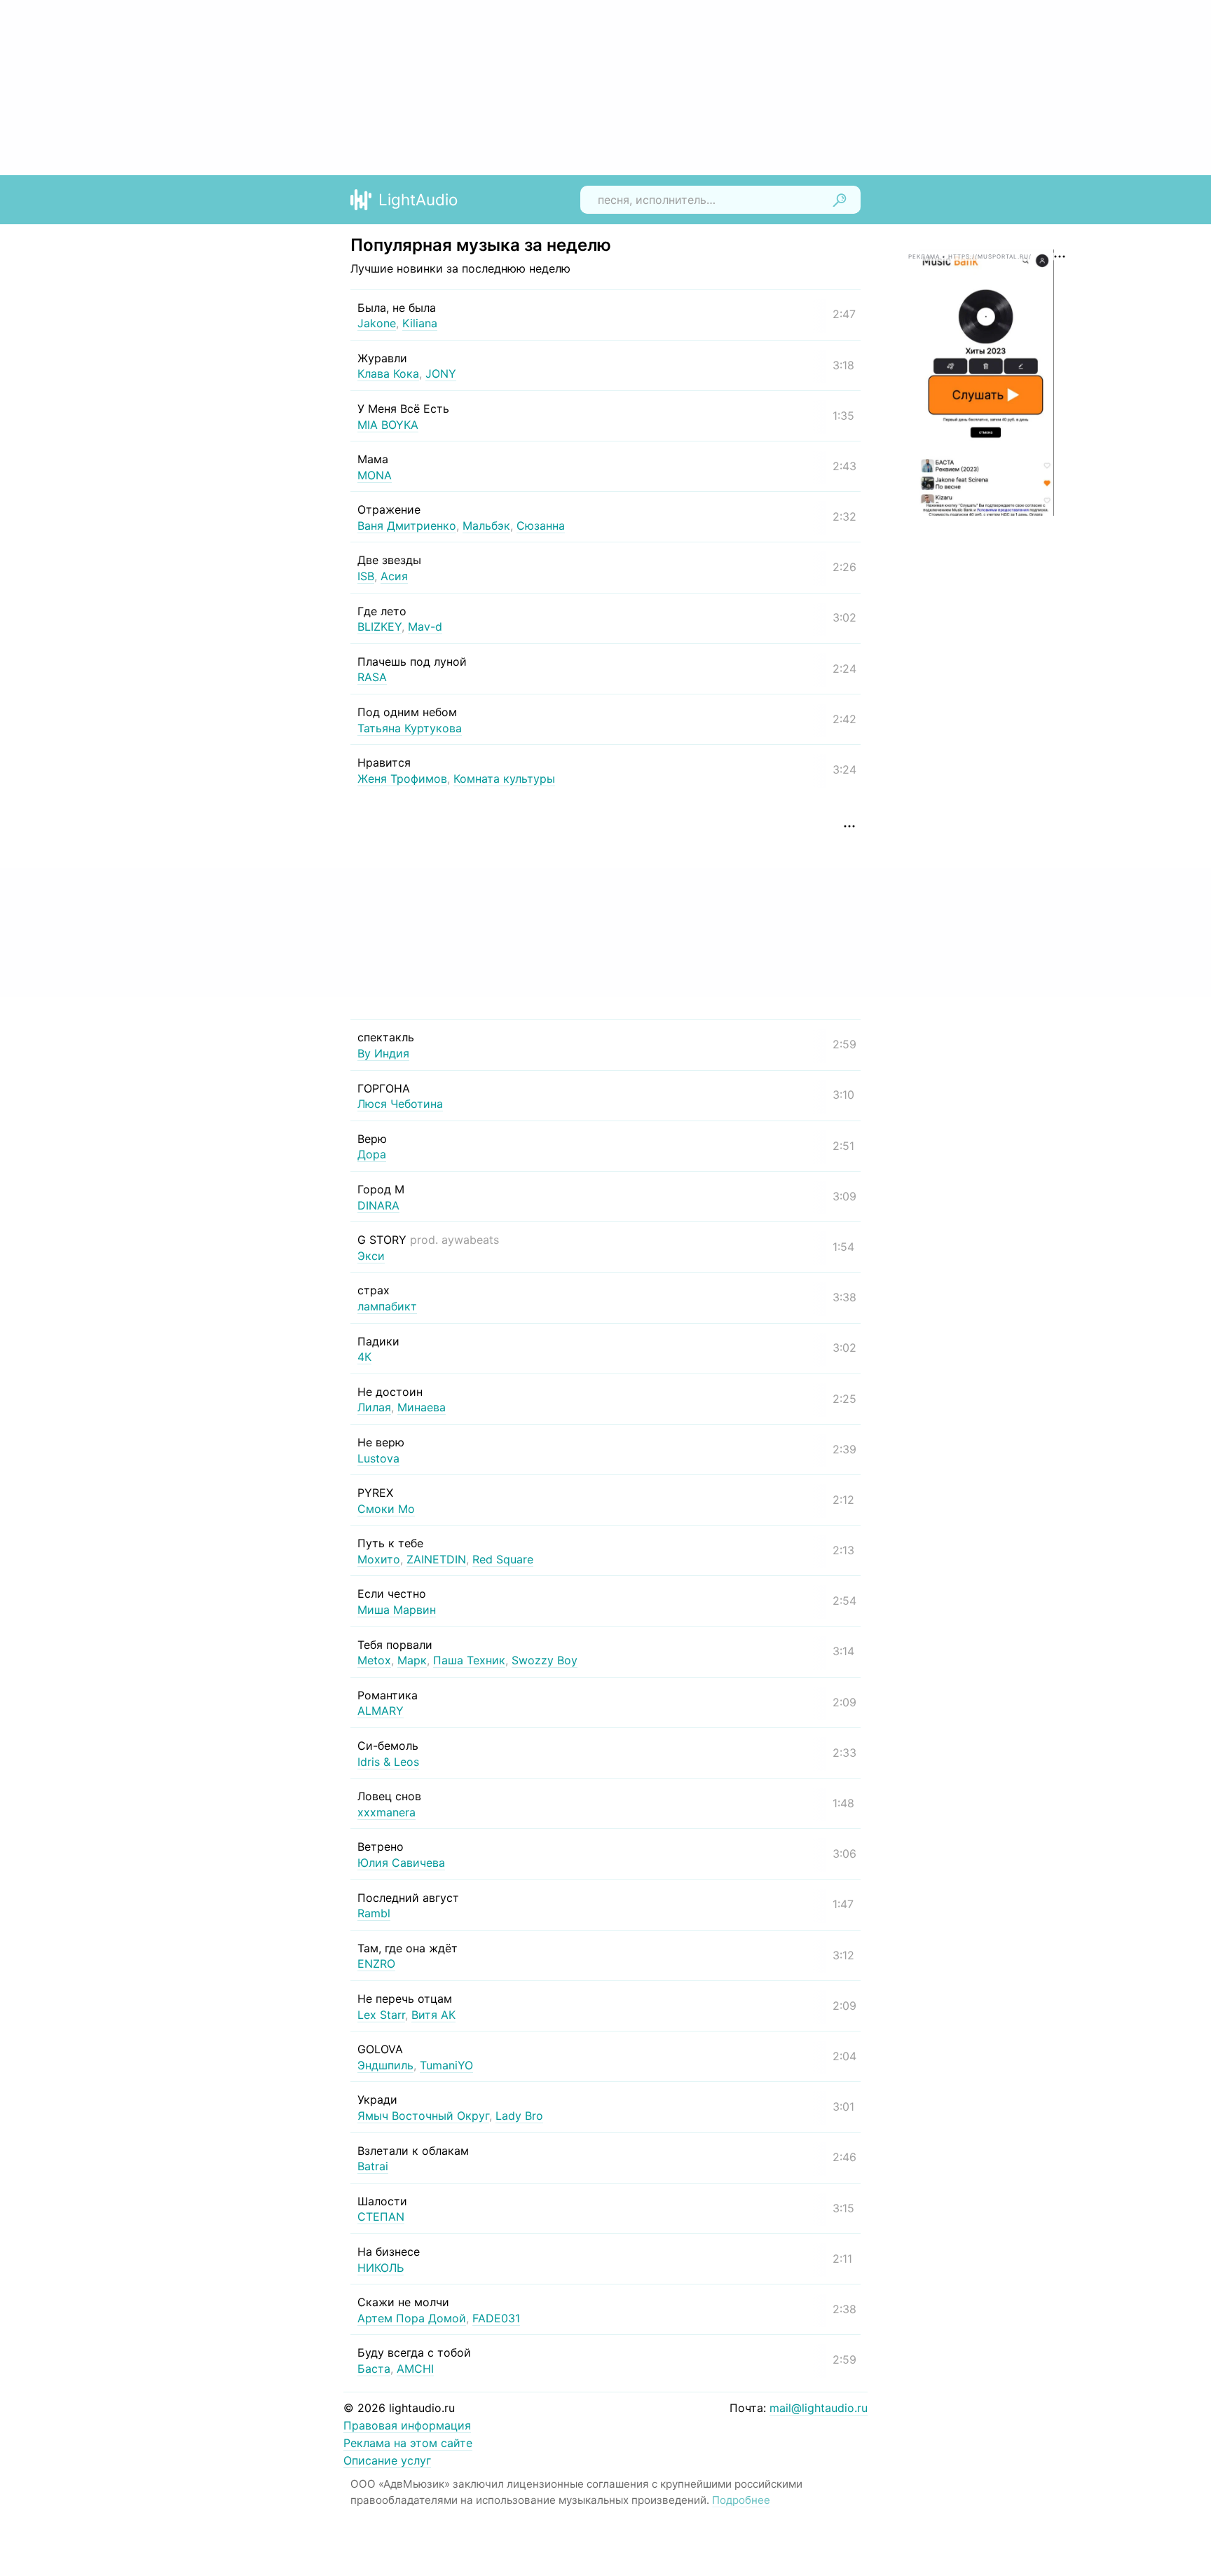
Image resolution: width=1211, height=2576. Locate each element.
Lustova (378, 1458)
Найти (840, 200)
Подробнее (741, 2500)
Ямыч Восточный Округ (423, 2116)
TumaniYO (446, 2065)
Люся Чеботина (400, 1104)
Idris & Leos (388, 1762)
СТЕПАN (381, 2217)
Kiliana (420, 323)
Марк (412, 1660)
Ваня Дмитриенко (407, 526)
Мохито (379, 1559)
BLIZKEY (379, 626)
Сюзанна (541, 526)
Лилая (374, 1407)
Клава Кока (388, 374)
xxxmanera (386, 1812)
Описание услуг (387, 2460)
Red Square (503, 1559)
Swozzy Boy (545, 1660)
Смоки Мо (386, 1509)
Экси (371, 1256)
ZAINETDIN (436, 1559)
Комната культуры (504, 779)
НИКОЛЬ (381, 2268)
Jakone (377, 323)
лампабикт (387, 1306)
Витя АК (433, 2015)
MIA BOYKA (388, 425)
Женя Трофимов (402, 779)
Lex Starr (381, 2015)
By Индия (383, 1053)
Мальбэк (486, 526)
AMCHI (415, 2369)
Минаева (422, 1407)
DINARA (378, 1205)
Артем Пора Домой (412, 2318)
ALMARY (381, 1711)
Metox (374, 1660)
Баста (374, 2369)
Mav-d (425, 626)
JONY (441, 374)
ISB (366, 576)
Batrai (373, 2166)
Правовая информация (407, 2425)
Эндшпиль (385, 2065)
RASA (372, 677)
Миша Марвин (397, 1610)
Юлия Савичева (401, 1863)
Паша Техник (469, 1660)
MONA (375, 475)
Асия (394, 576)
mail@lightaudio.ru (819, 2408)
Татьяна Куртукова (410, 728)
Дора (372, 1154)
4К (364, 1357)
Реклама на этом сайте (408, 2443)
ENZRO (376, 1964)
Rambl (374, 1913)
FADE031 (496, 2318)
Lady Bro (519, 2116)
